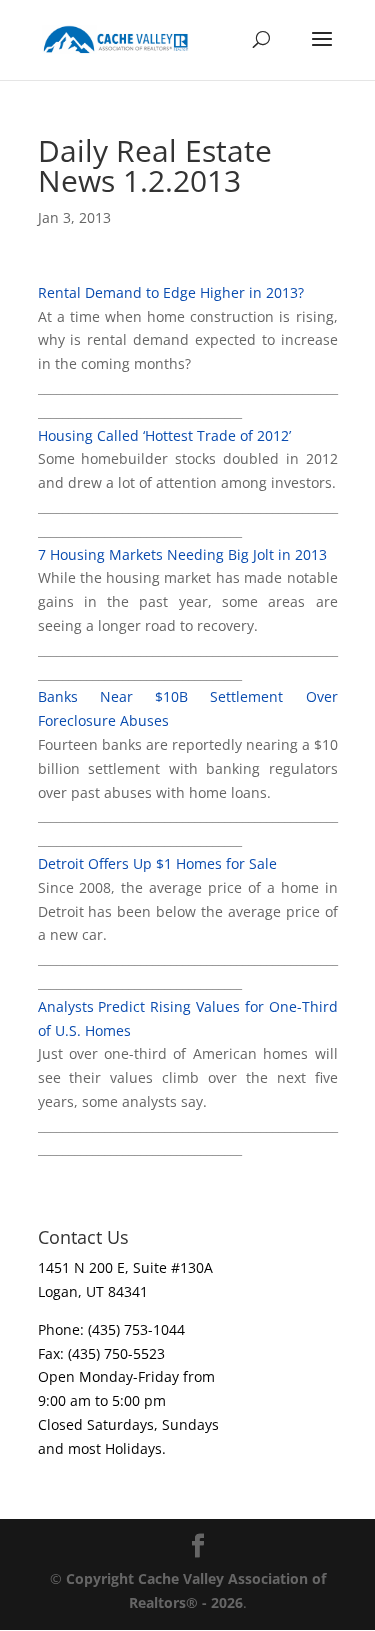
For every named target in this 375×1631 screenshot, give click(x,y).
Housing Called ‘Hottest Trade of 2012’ (164, 435)
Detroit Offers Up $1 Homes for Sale (157, 863)
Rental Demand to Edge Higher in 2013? (171, 292)
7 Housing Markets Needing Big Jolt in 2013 (182, 554)
